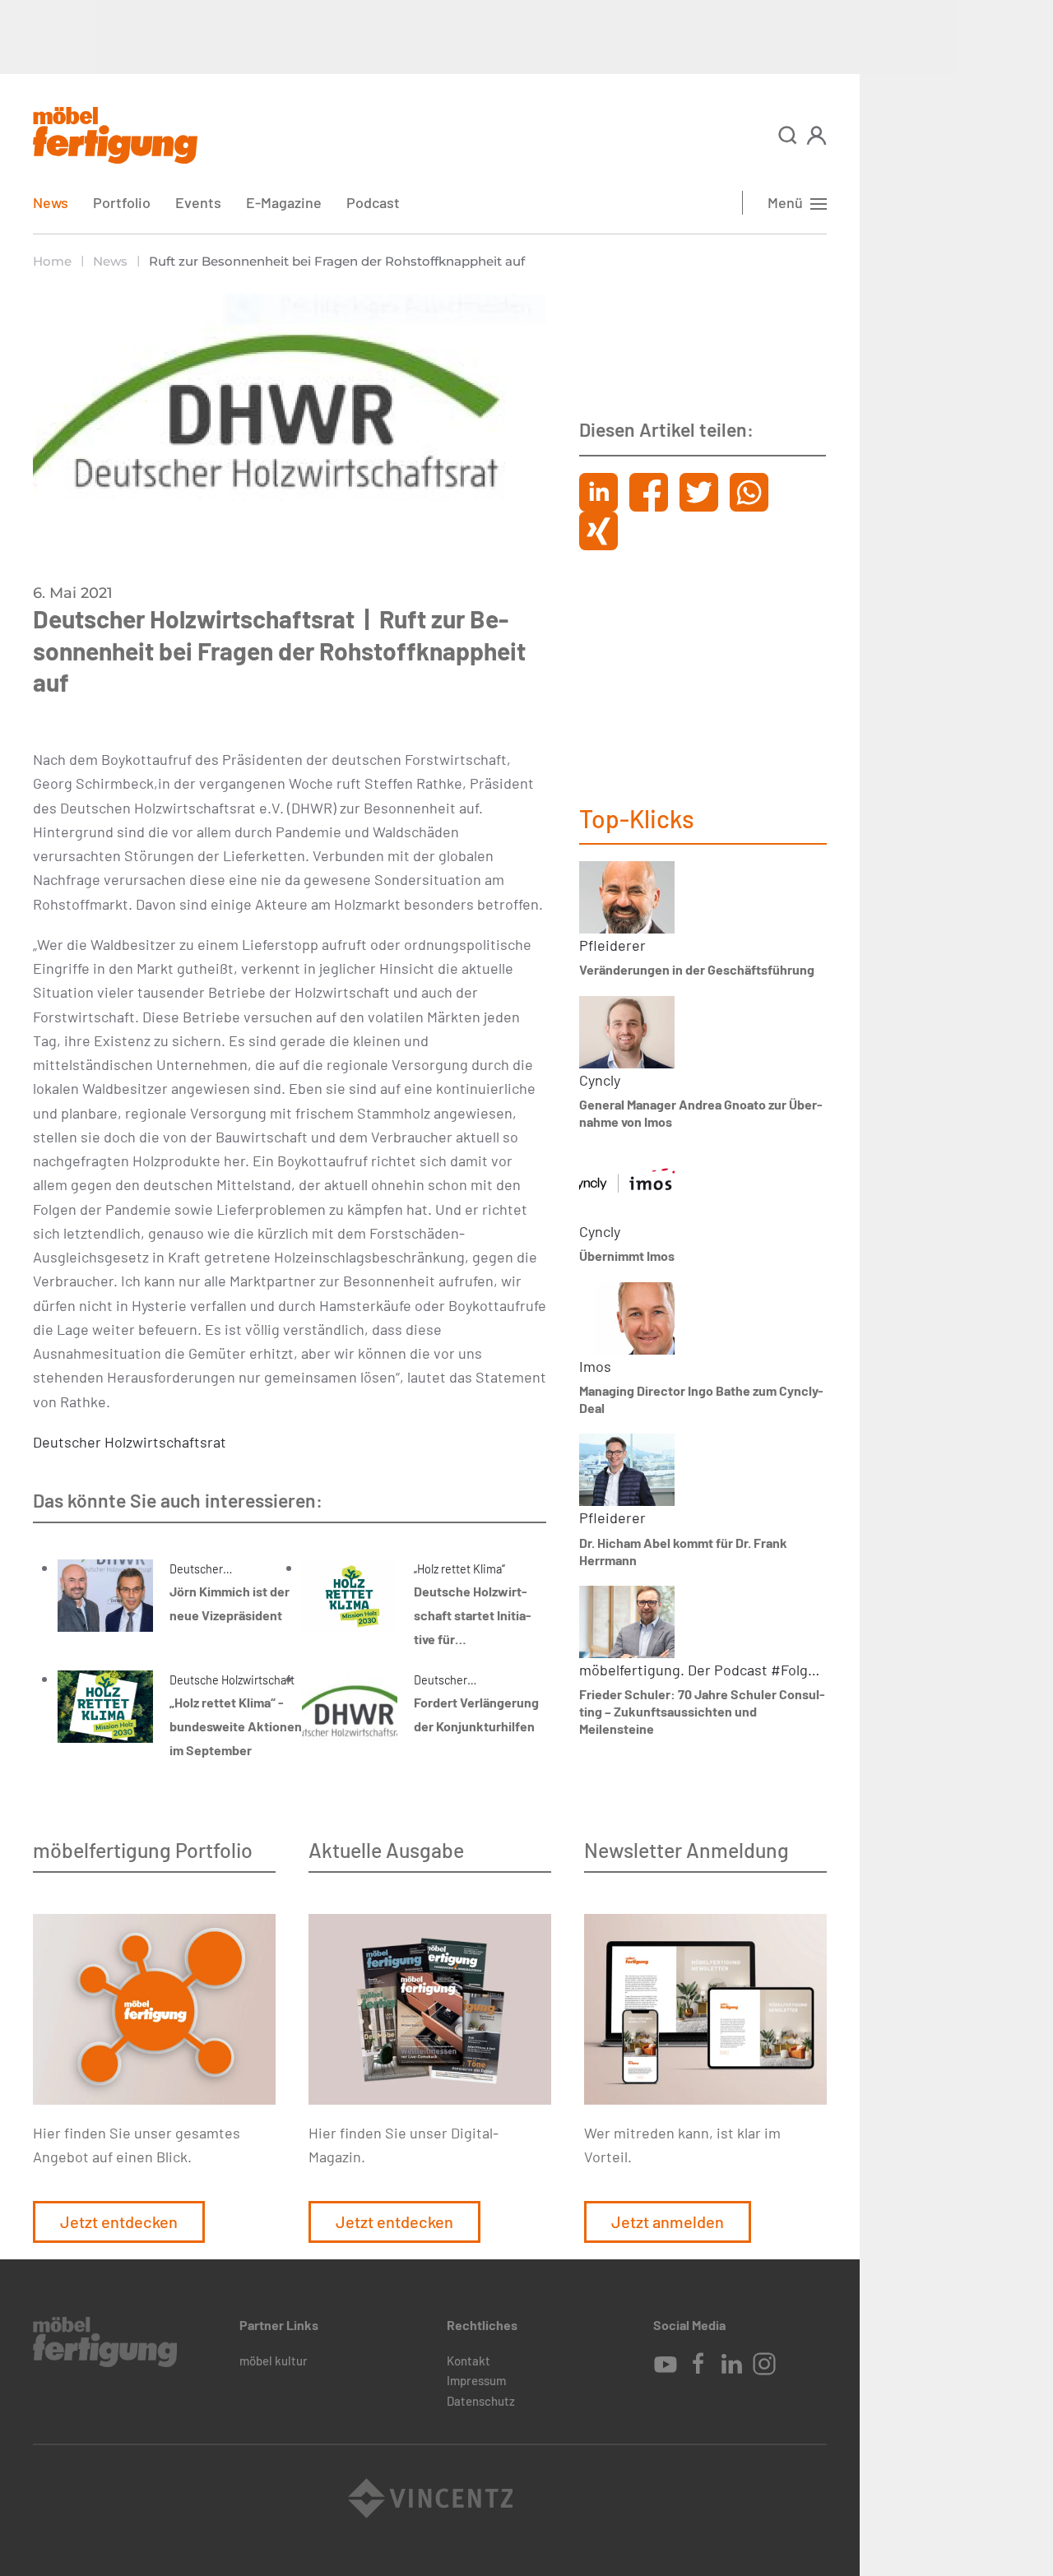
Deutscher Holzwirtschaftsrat (130, 1442)
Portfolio (122, 202)
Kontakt (469, 2361)
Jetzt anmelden (668, 2222)
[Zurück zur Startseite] (115, 135)
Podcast (373, 202)
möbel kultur (274, 2361)
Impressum (476, 2380)
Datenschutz (481, 2401)
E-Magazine (284, 202)
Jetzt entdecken (119, 2222)
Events (198, 202)
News (51, 202)
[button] (788, 135)
